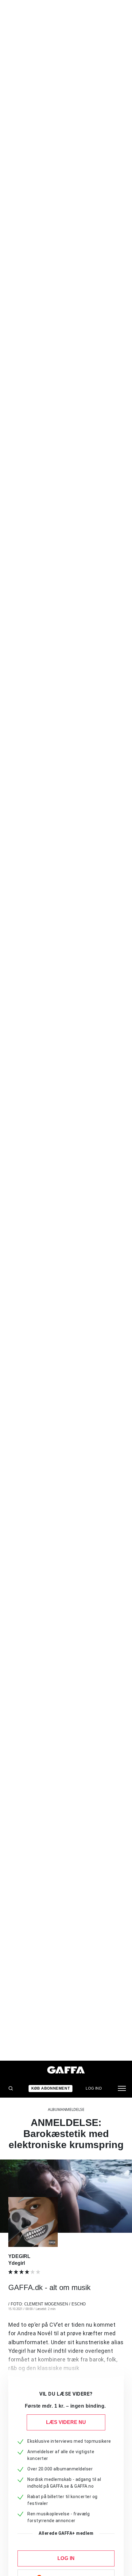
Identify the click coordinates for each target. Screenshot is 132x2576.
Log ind (94, 2088)
